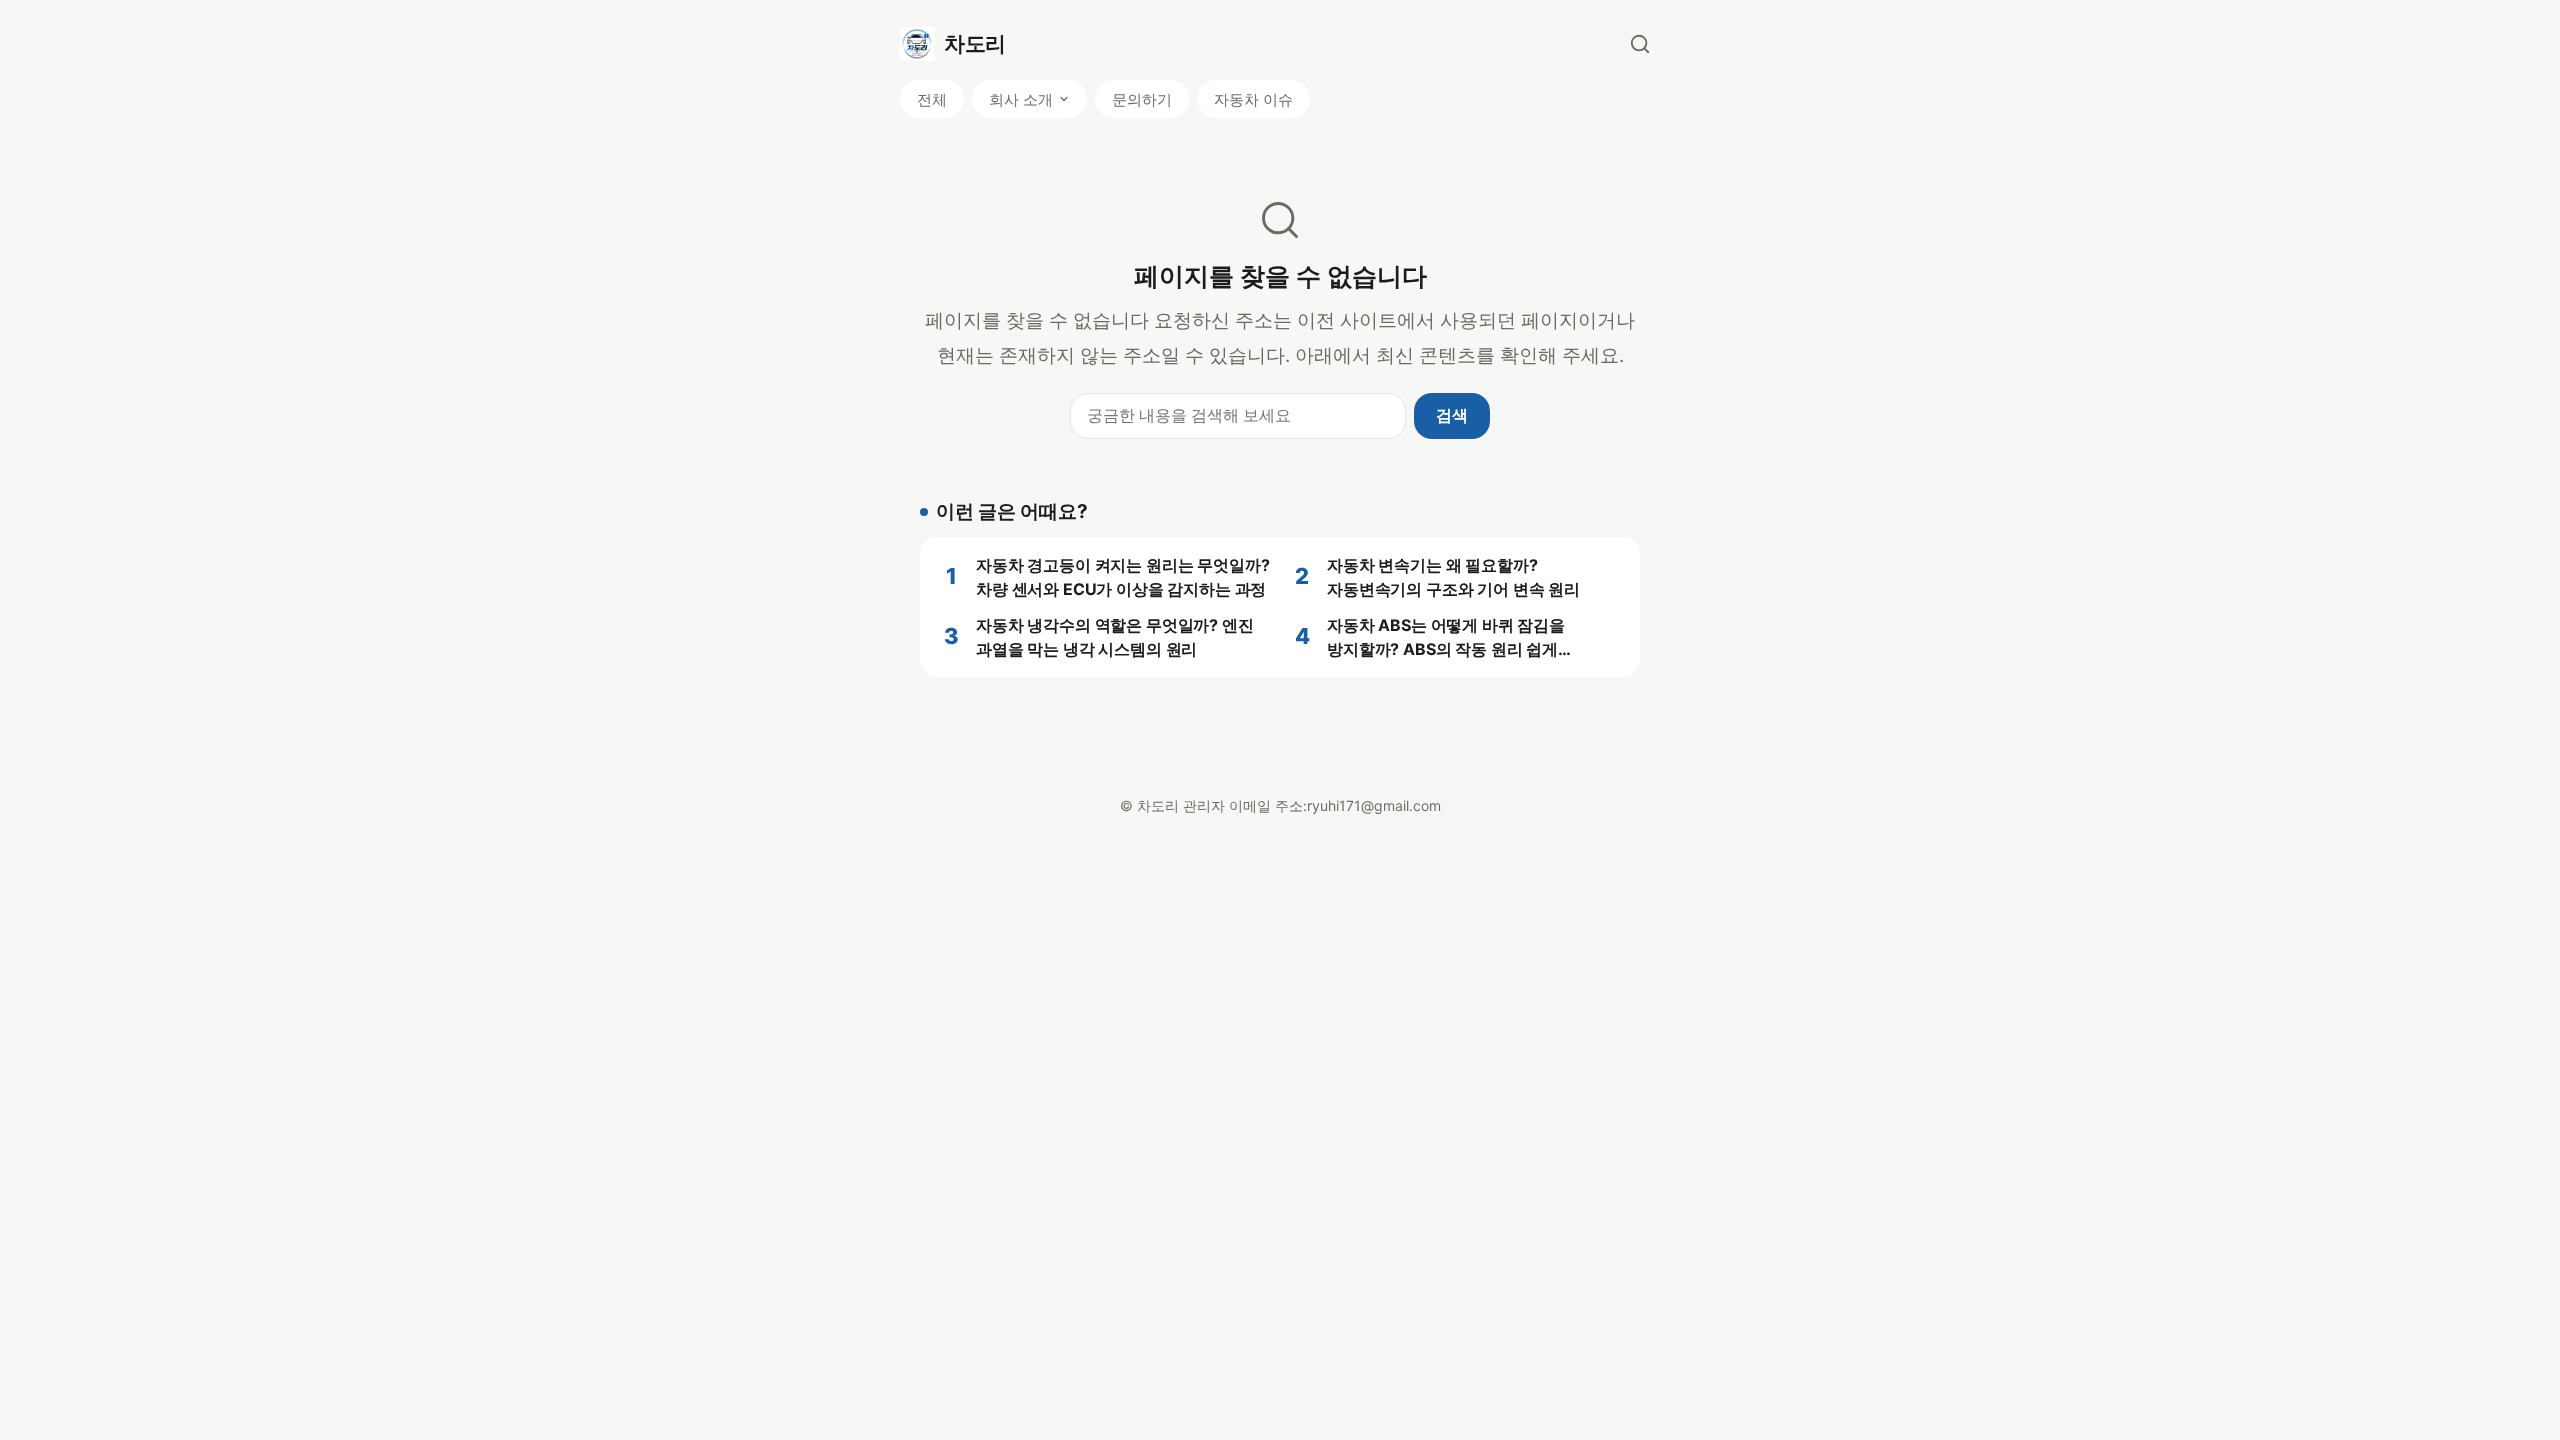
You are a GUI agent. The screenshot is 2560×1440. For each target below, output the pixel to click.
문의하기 (1142, 99)
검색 (1452, 415)
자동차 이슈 (1253, 99)
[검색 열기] (1640, 44)
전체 (932, 99)
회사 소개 (1021, 99)
